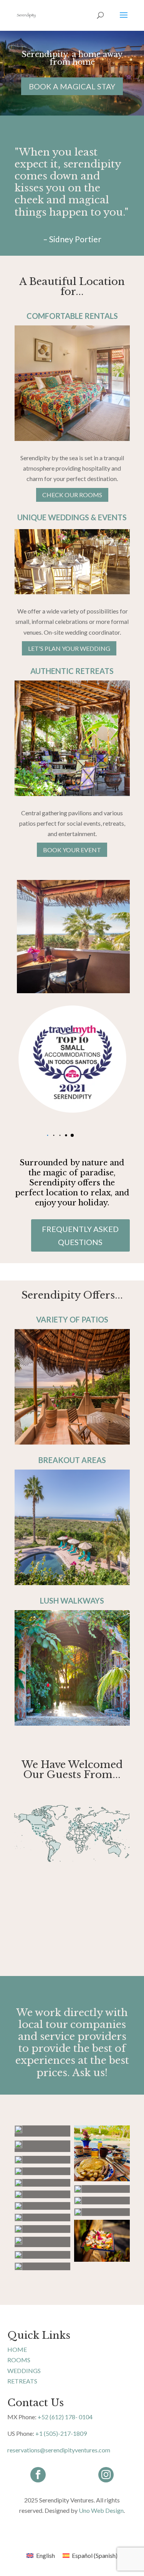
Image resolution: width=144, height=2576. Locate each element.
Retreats (22, 2381)
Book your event (72, 850)
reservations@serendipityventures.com (59, 2450)
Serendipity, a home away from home (72, 58)
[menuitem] (41, 2555)
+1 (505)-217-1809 (61, 2433)
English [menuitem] (46, 2555)
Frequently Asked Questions (80, 1235)
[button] (72, 1135)
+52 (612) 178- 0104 (65, 2417)
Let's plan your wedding (69, 648)
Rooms (19, 2360)
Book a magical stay (72, 86)
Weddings (24, 2371)
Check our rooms (72, 495)
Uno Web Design (101, 2510)
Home (17, 2349)
